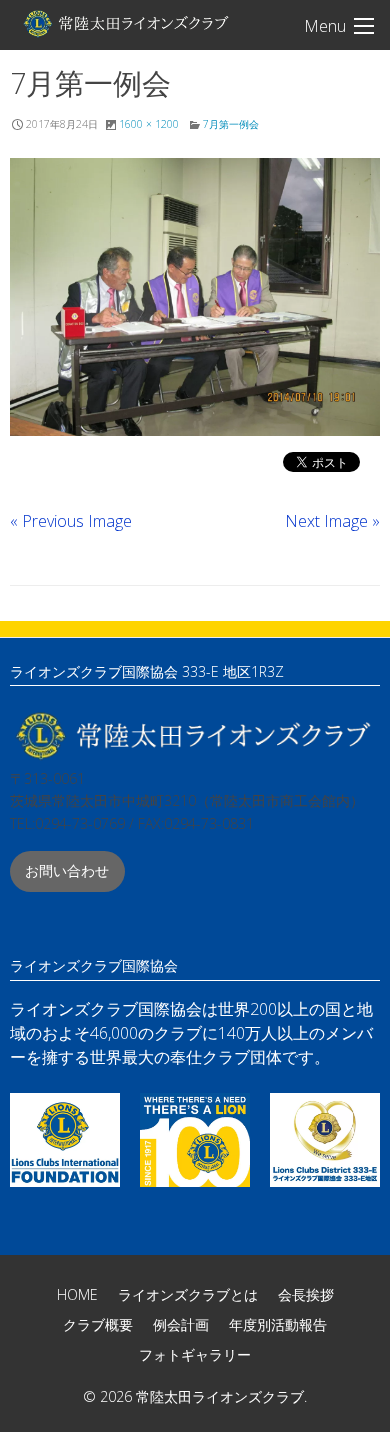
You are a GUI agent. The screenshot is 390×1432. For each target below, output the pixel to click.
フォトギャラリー (195, 1354)
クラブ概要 (98, 1324)
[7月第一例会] (195, 297)
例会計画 (181, 1324)
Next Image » (332, 521)
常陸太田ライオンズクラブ (125, 23)
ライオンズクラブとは (188, 1294)
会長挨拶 (306, 1294)
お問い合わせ (67, 870)
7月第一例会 (231, 124)
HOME (77, 1294)
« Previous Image (71, 521)
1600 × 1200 (149, 124)
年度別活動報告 (278, 1324)
